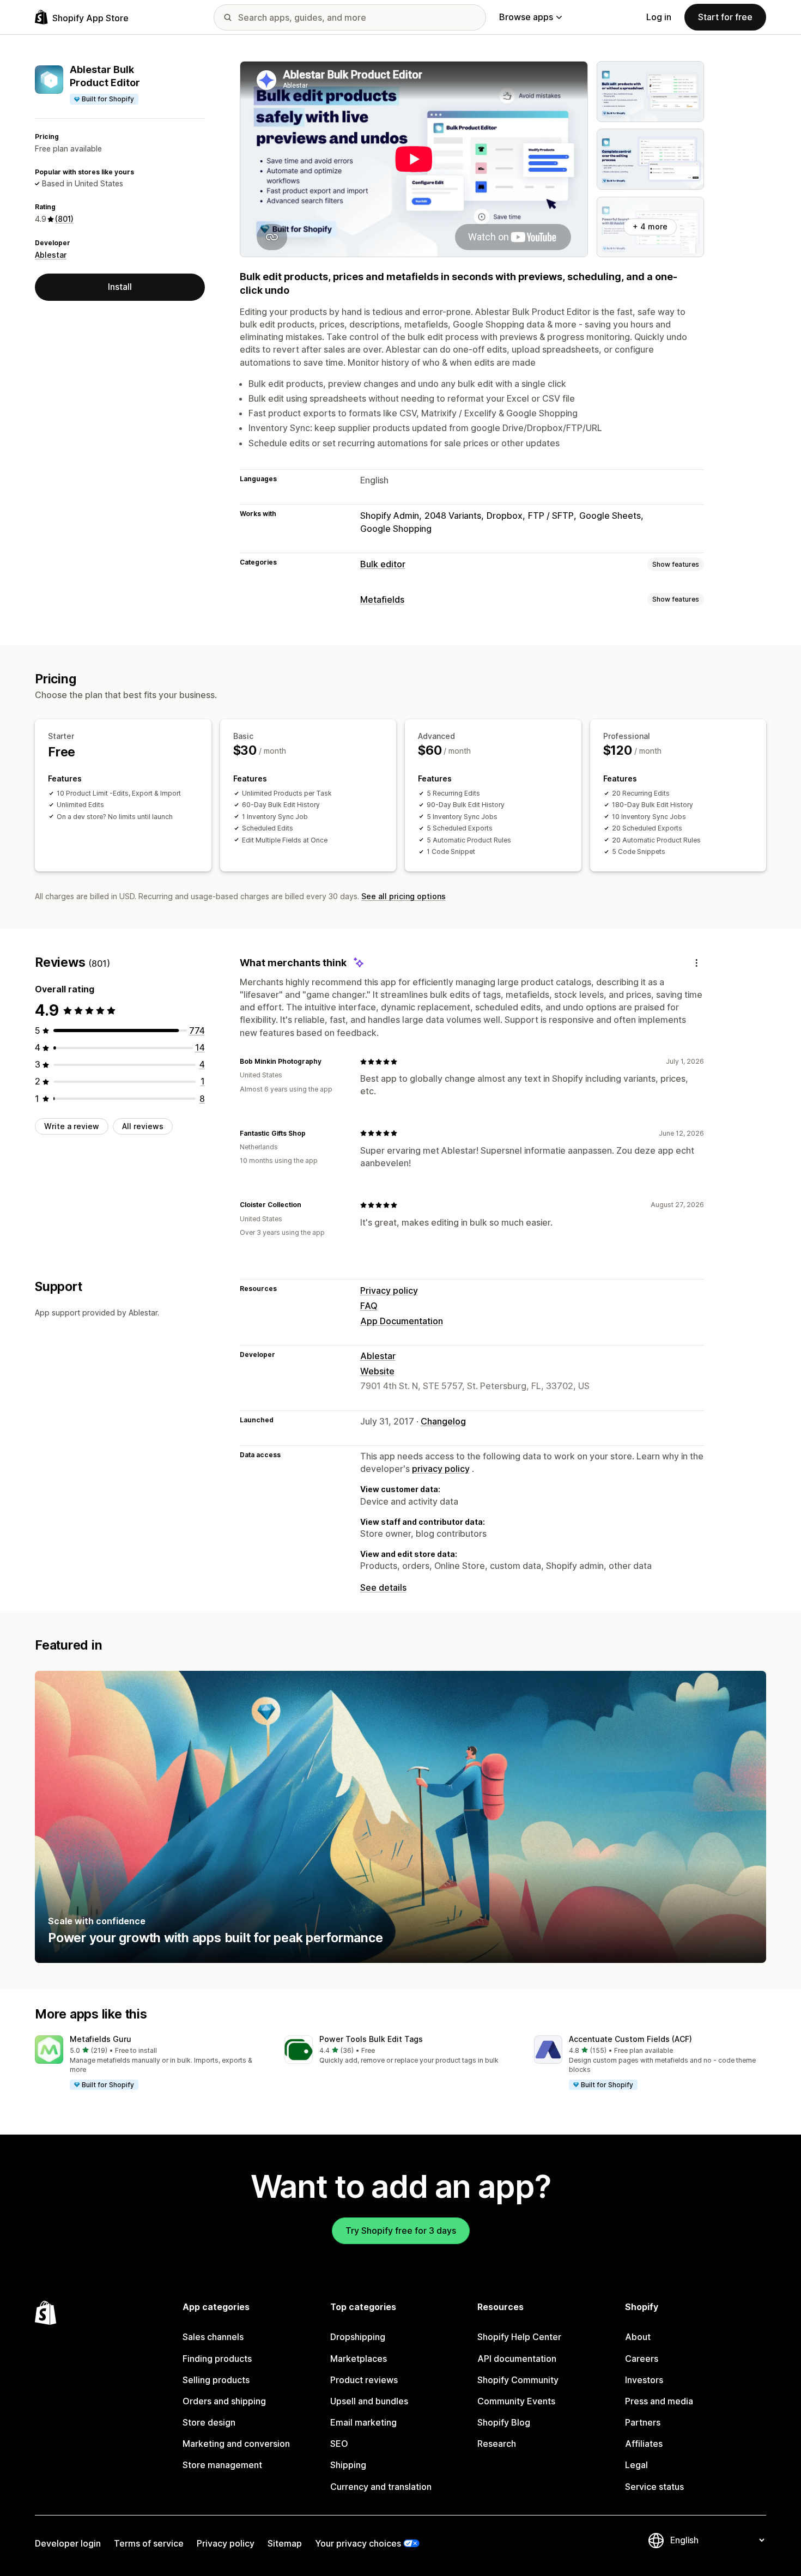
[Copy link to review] (328, 1062)
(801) (64, 219)
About (638, 2337)
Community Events (516, 2401)
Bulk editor (383, 564)
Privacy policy (389, 1290)
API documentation (517, 2359)
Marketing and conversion (236, 2444)
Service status (654, 2487)
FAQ (369, 1306)
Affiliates (644, 2444)
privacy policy (441, 1469)
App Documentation (402, 1321)
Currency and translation (381, 2487)
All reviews (143, 1126)
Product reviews (364, 2380)
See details (383, 1587)
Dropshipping (358, 2337)
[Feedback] (696, 963)
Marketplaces (359, 2359)
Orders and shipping (224, 2401)
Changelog (443, 1421)
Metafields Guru (101, 2039)
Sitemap (285, 2543)
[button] (151, 2063)
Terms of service (149, 2543)
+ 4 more (650, 226)
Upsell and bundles (369, 2401)
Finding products (217, 2359)
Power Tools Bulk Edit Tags (371, 2039)
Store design (209, 2422)
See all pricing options (403, 896)
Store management (222, 2465)
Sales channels (213, 2337)
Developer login (68, 2543)
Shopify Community (518, 2380)
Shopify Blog (504, 2422)
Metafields (382, 599)
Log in (659, 17)
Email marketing (363, 2422)
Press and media (659, 2401)
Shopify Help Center (519, 2337)
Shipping (348, 2465)
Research (497, 2444)
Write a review (72, 1126)
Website (377, 1371)
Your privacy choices (358, 2543)
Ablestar (51, 255)
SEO (339, 2444)
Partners (643, 2422)
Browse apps (526, 17)
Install (120, 287)
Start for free (725, 17)
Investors (644, 2380)
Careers (642, 2359)
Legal (636, 2465)
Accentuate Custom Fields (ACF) (630, 2039)
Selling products (216, 2380)
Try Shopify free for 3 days (401, 2230)
